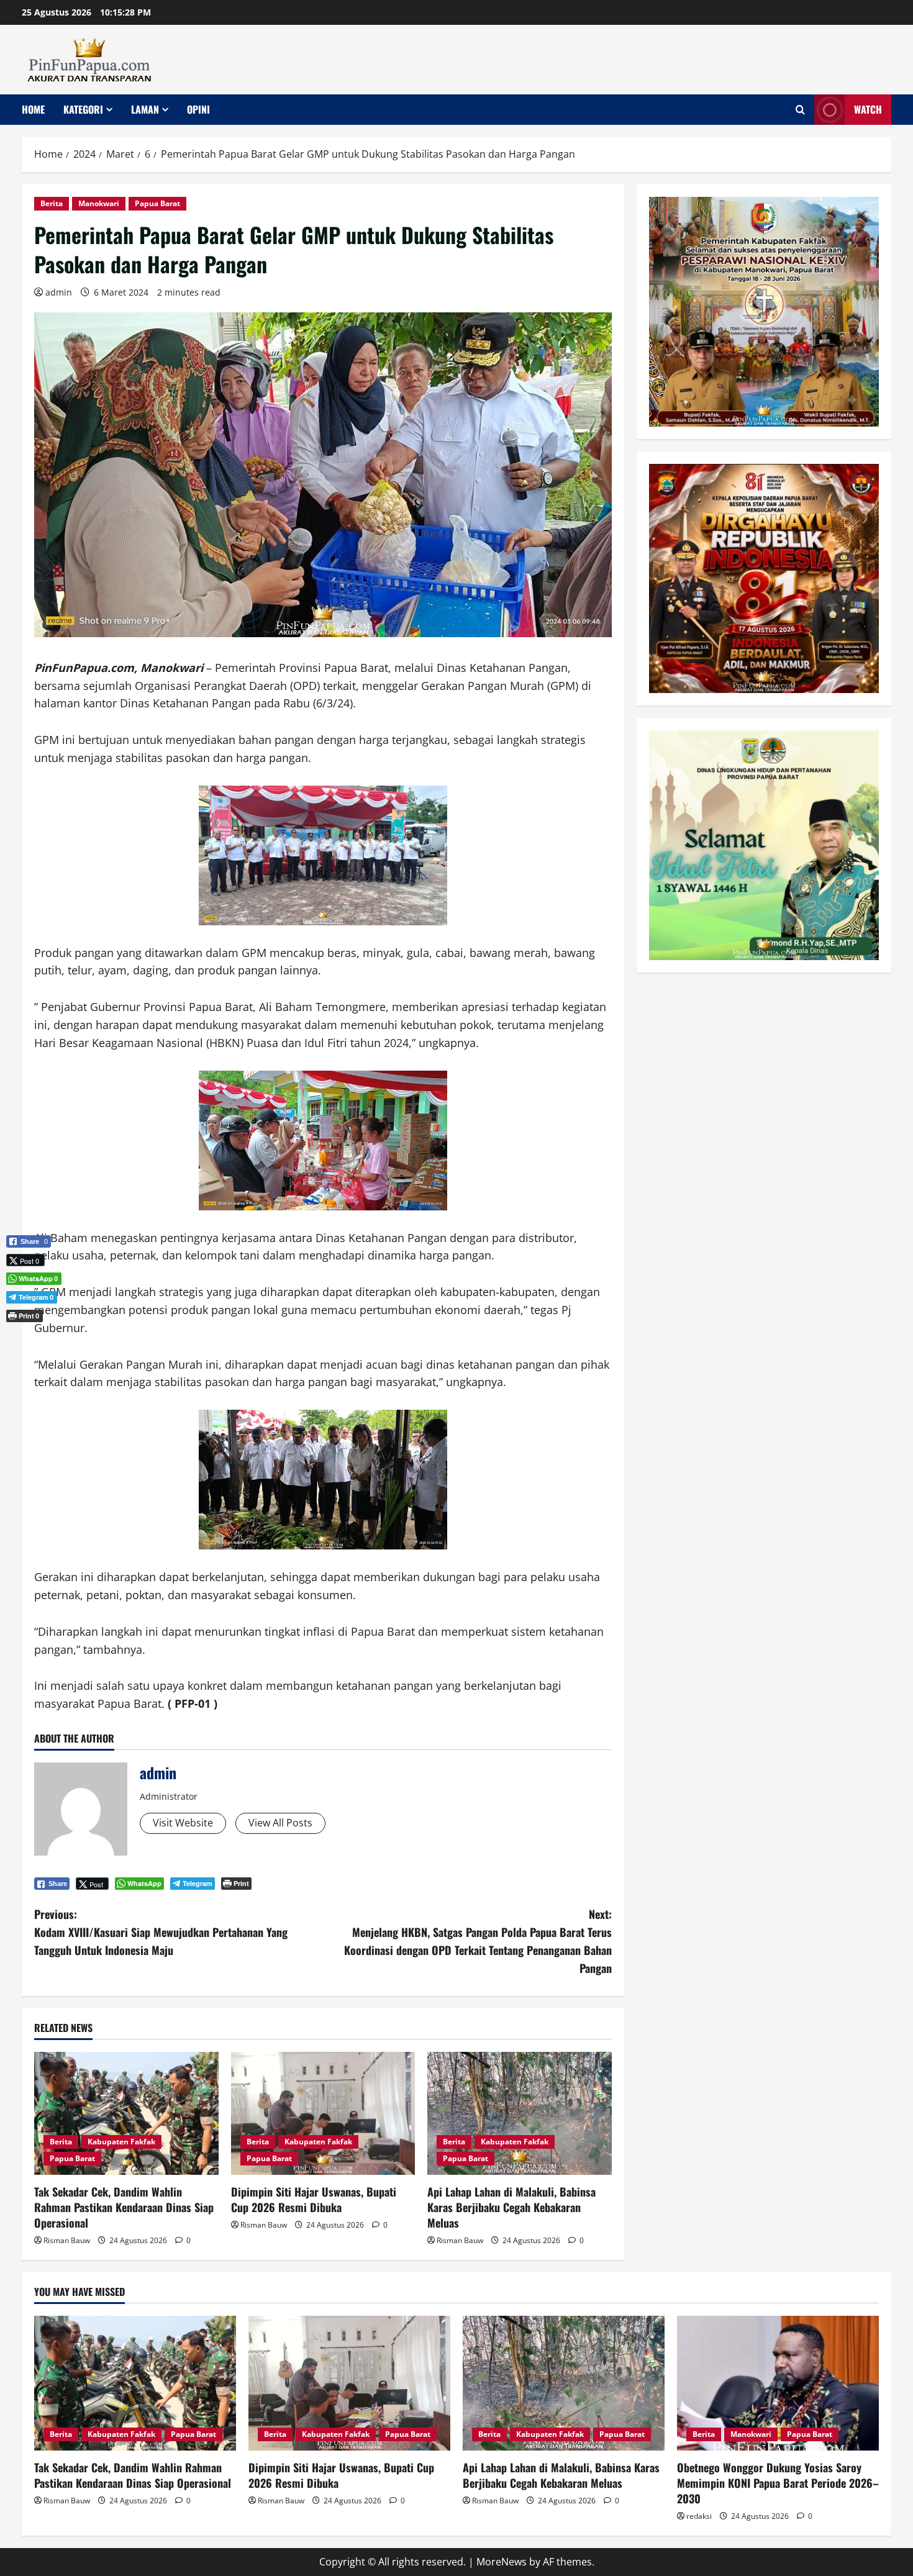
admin (59, 292)
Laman (145, 109)
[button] (29, 1336)
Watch (868, 109)
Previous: (161, 1932)
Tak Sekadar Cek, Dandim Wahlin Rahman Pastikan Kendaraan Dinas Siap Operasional (124, 2207)
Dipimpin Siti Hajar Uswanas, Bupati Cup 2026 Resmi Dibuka (314, 2199)
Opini (198, 109)
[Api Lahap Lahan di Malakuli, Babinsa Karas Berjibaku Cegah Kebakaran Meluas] (520, 2113)
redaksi (699, 2516)
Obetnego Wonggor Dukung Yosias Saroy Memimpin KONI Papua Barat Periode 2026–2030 (778, 2483)
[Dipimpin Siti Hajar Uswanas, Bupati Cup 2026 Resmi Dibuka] (323, 2113)
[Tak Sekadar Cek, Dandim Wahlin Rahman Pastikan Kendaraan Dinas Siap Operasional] (126, 2113)
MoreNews (502, 2562)
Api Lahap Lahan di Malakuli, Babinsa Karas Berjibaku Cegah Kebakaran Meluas (511, 2207)
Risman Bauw (67, 2240)
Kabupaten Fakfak (121, 2142)
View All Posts (280, 1823)
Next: (478, 1941)
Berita (52, 203)
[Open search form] (800, 110)
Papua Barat (157, 203)
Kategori (83, 109)
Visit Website (183, 1823)
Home (33, 109)
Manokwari (99, 203)
